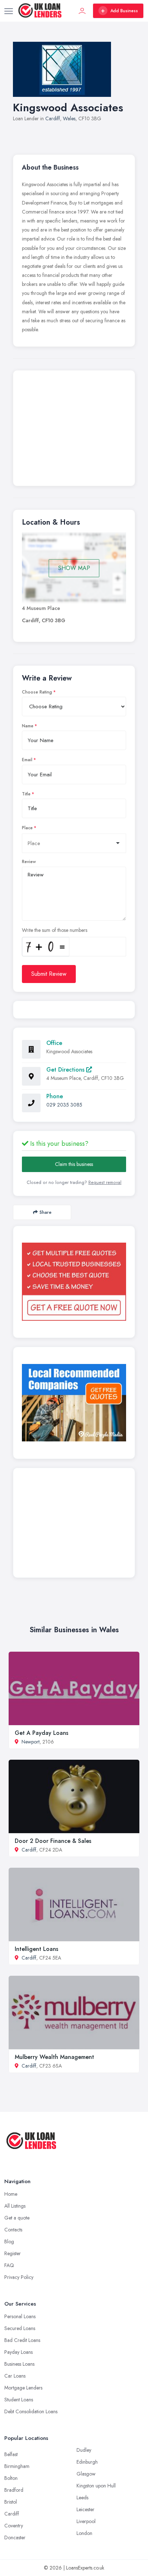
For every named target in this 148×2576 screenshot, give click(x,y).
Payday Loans (18, 2352)
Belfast (11, 2454)
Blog (9, 2241)
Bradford (14, 2490)
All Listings (15, 2206)
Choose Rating (37, 692)
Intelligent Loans (36, 1949)
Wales (69, 118)
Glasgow (86, 2474)
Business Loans (19, 2364)
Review (29, 862)
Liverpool (86, 2521)
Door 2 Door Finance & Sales (53, 1841)
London (84, 2533)
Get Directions (66, 1070)
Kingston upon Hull (96, 2486)
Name (28, 726)
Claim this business (74, 1164)
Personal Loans (20, 2316)
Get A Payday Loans (41, 1733)
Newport (31, 1742)
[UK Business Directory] (74, 1403)
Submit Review (49, 974)
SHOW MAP (74, 568)
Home (11, 2194)
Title (26, 794)
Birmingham (17, 2466)
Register (13, 2253)
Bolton (11, 2478)
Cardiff (53, 118)
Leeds (82, 2498)
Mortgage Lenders (23, 2388)
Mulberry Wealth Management (54, 2057)
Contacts (13, 2230)
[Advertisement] (74, 430)
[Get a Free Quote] (74, 1282)
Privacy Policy (19, 2277)
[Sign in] (82, 11)
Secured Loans (20, 2328)
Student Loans (19, 2400)
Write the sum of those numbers (55, 930)
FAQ (9, 2265)
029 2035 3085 (64, 1105)
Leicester (85, 2509)
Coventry (14, 2526)
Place (27, 828)
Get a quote (17, 2218)
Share (45, 1212)
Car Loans (15, 2376)
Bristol (11, 2502)
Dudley (84, 2450)
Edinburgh (87, 2462)
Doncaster (15, 2537)
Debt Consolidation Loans (31, 2411)
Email (27, 760)
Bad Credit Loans (22, 2340)
